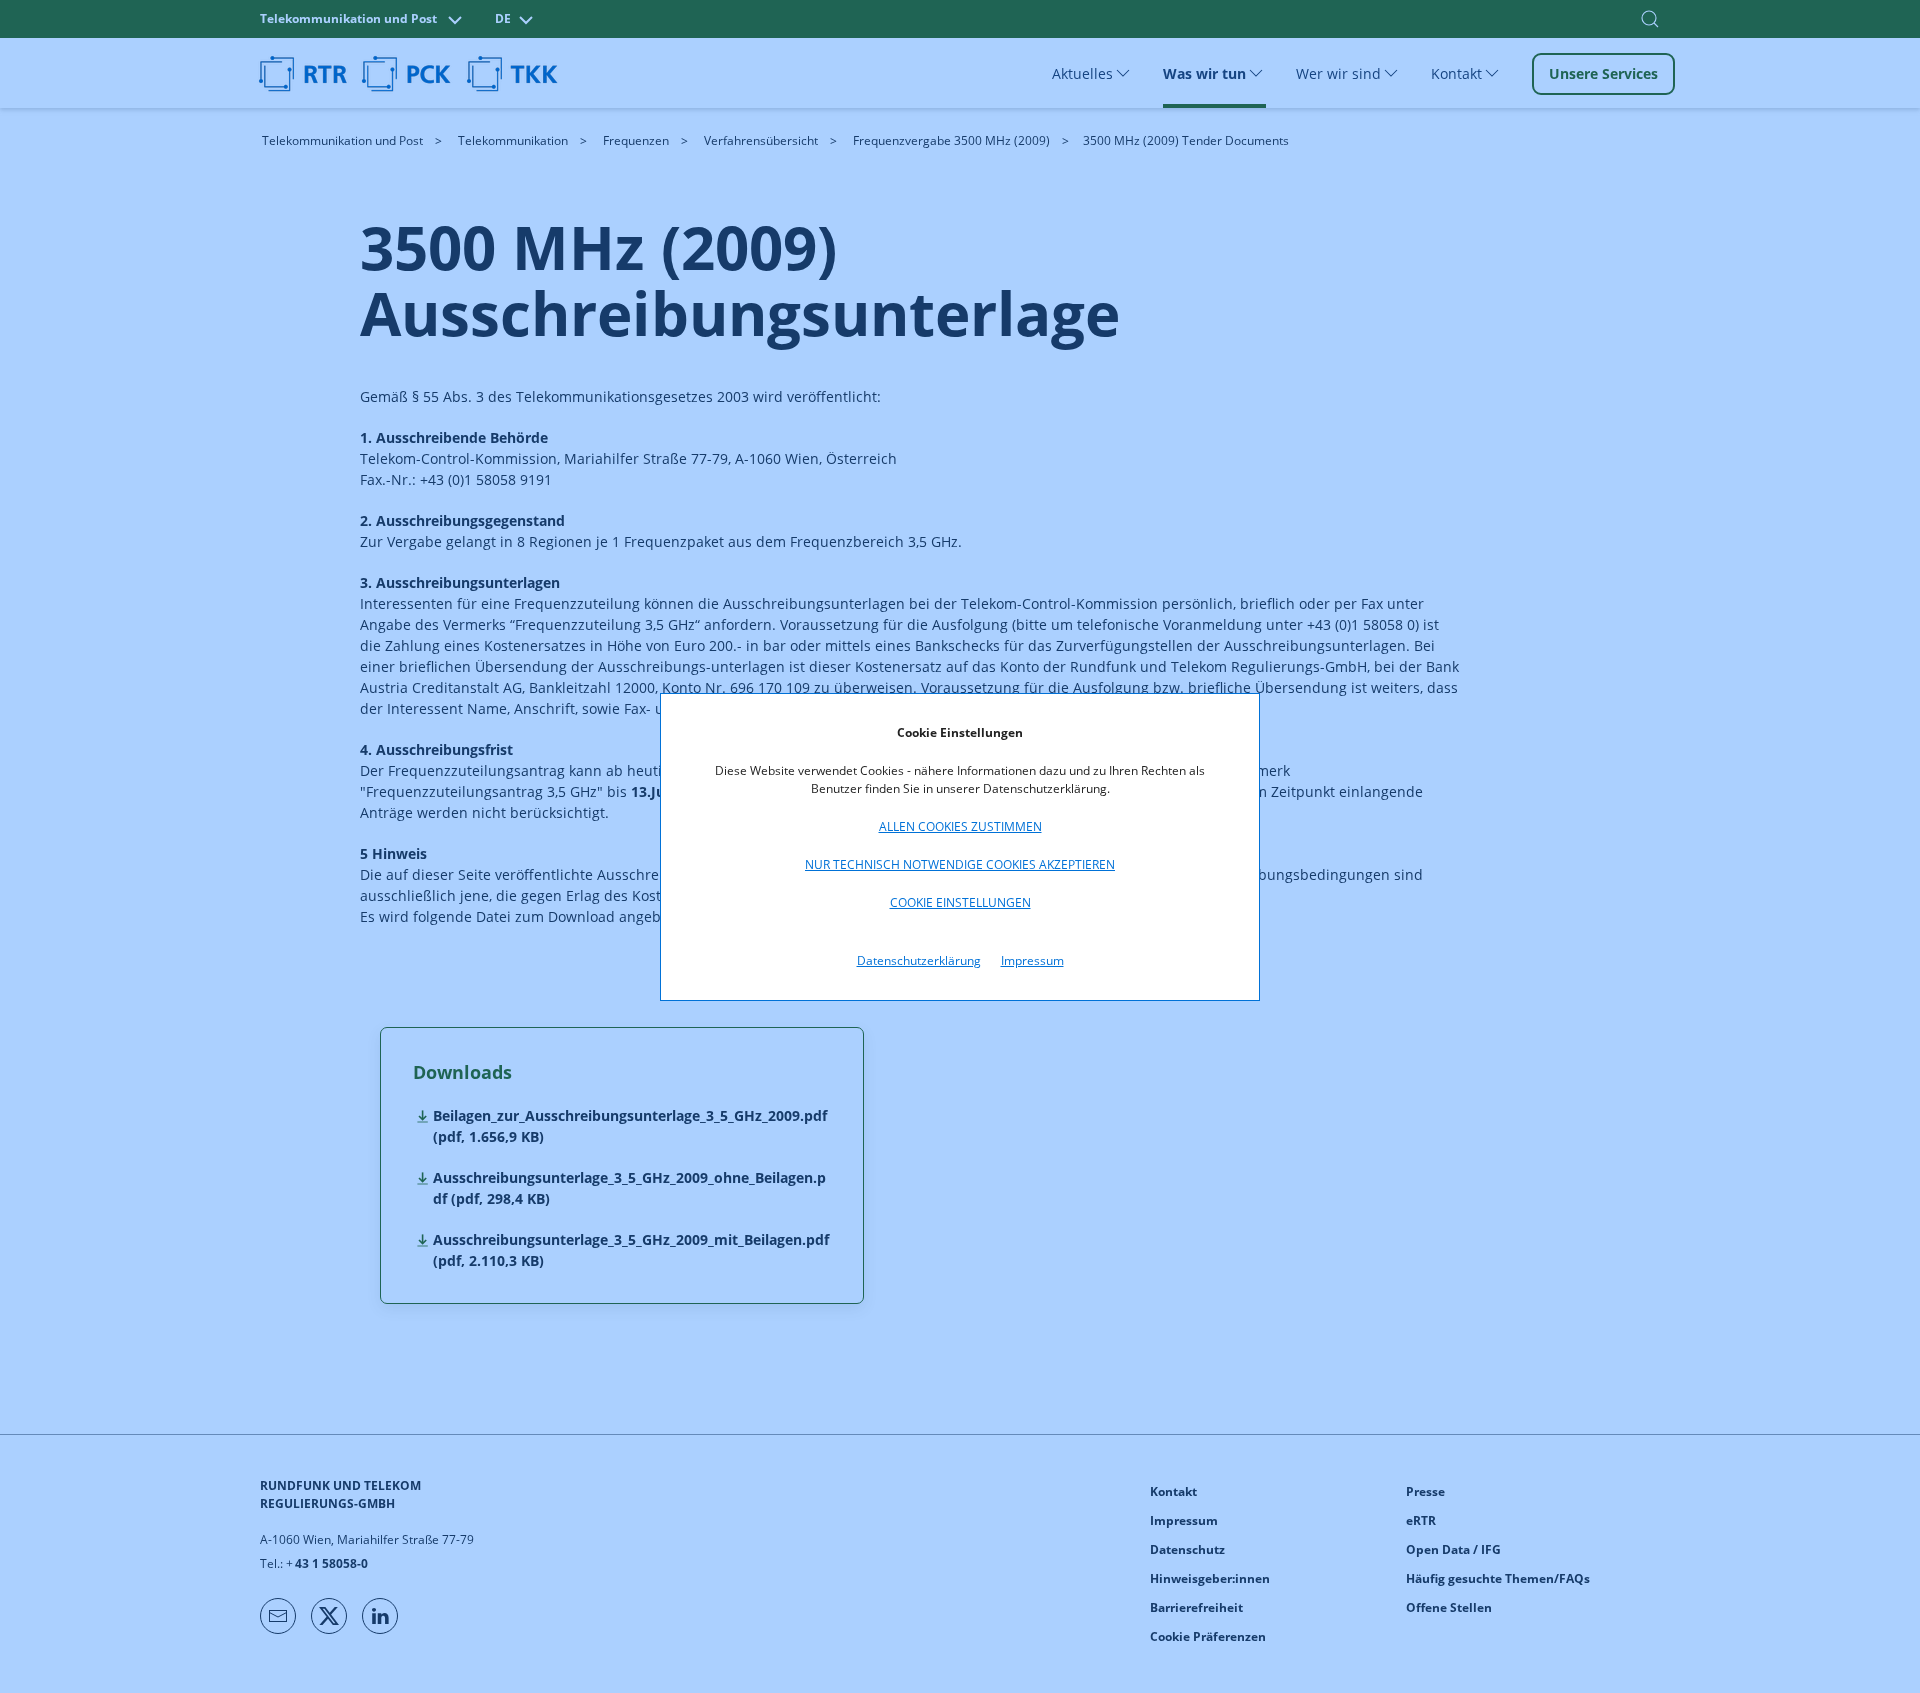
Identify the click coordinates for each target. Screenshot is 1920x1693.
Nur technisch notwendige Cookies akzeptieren (960, 864)
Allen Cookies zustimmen (960, 826)
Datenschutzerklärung (919, 960)
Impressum (1032, 960)
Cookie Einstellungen (960, 902)
